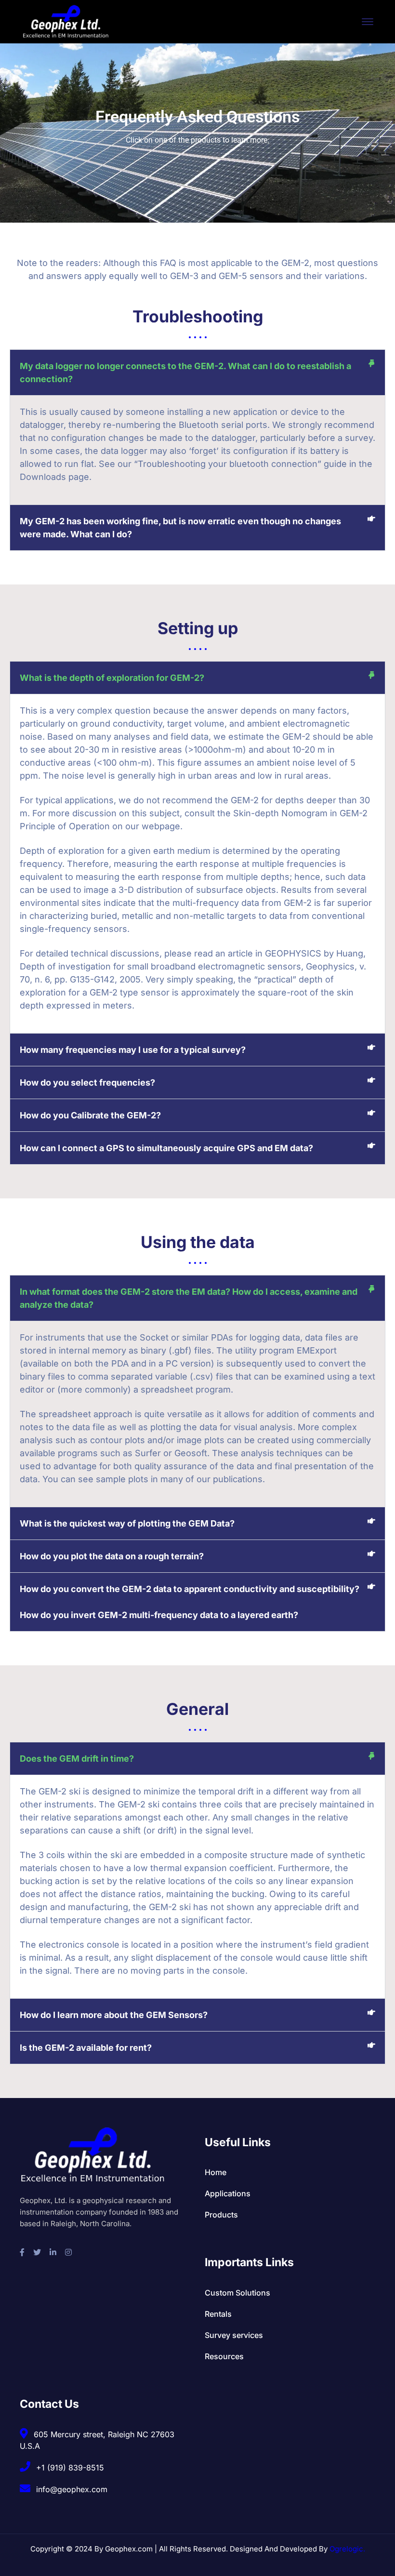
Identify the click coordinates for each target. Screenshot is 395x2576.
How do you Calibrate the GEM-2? (90, 1115)
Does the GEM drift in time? (77, 1759)
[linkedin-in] (53, 2252)
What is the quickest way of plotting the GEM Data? (127, 1523)
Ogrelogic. (347, 2549)
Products (221, 2215)
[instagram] (68, 2252)
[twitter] (37, 2252)
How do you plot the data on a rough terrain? (112, 1556)
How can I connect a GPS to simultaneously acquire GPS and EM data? (166, 1148)
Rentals (218, 2314)
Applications (228, 2193)
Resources (224, 2356)
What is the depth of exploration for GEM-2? (112, 678)
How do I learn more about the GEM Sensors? (114, 2015)
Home (216, 2172)
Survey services (234, 2335)
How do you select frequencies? (87, 1082)
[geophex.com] (66, 21)
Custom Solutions (237, 2293)
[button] (197, 372)
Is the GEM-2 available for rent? (86, 2048)
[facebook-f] (22, 2252)
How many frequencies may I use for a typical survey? (133, 1050)
